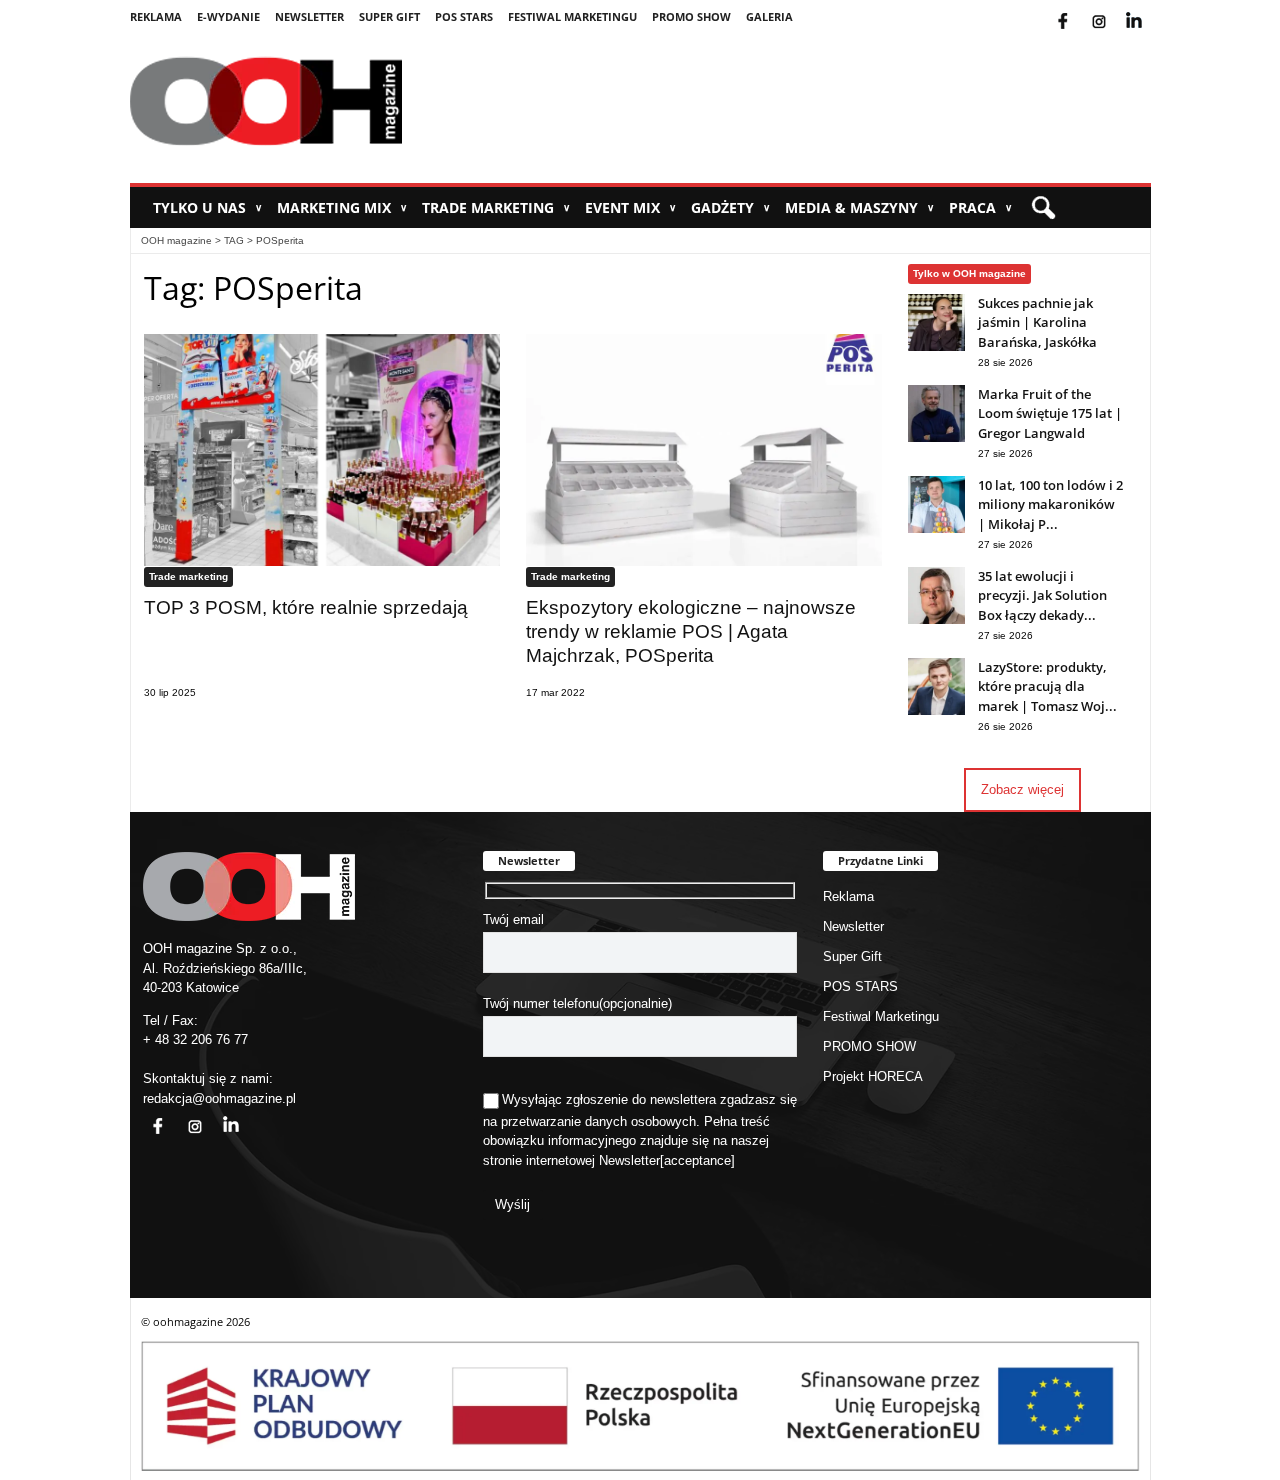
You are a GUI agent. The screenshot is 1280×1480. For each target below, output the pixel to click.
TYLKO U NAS (207, 207)
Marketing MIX (342, 207)
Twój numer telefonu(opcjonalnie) (577, 1003)
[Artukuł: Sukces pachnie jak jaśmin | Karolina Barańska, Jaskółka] (936, 346)
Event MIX (630, 207)
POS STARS (464, 16)
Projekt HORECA (873, 1076)
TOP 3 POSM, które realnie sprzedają (306, 607)
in (218, 1114)
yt (1149, 9)
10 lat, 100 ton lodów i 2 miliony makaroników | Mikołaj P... (1050, 504)
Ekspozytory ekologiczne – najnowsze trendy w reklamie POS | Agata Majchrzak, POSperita (691, 631)
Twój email (513, 919)
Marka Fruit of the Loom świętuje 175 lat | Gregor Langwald (1050, 413)
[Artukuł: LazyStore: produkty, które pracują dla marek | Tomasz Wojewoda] (936, 710)
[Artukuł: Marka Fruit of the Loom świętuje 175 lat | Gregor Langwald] (936, 437)
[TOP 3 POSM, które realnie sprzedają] (322, 449)
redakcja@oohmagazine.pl (219, 1098)
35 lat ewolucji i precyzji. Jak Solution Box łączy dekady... (1042, 595)
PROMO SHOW (691, 16)
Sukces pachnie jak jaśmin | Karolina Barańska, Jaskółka (1037, 322)
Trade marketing (496, 207)
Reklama (156, 16)
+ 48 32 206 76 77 (195, 1039)
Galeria (769, 16)
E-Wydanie (228, 16)
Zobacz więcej (1022, 789)
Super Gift (389, 16)
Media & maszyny (859, 207)
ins (1112, 9)
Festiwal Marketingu (572, 16)
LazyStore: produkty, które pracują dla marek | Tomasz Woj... (1047, 686)
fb (1079, 9)
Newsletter (309, 16)
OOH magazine (176, 240)
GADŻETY (730, 207)
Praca (980, 207)
